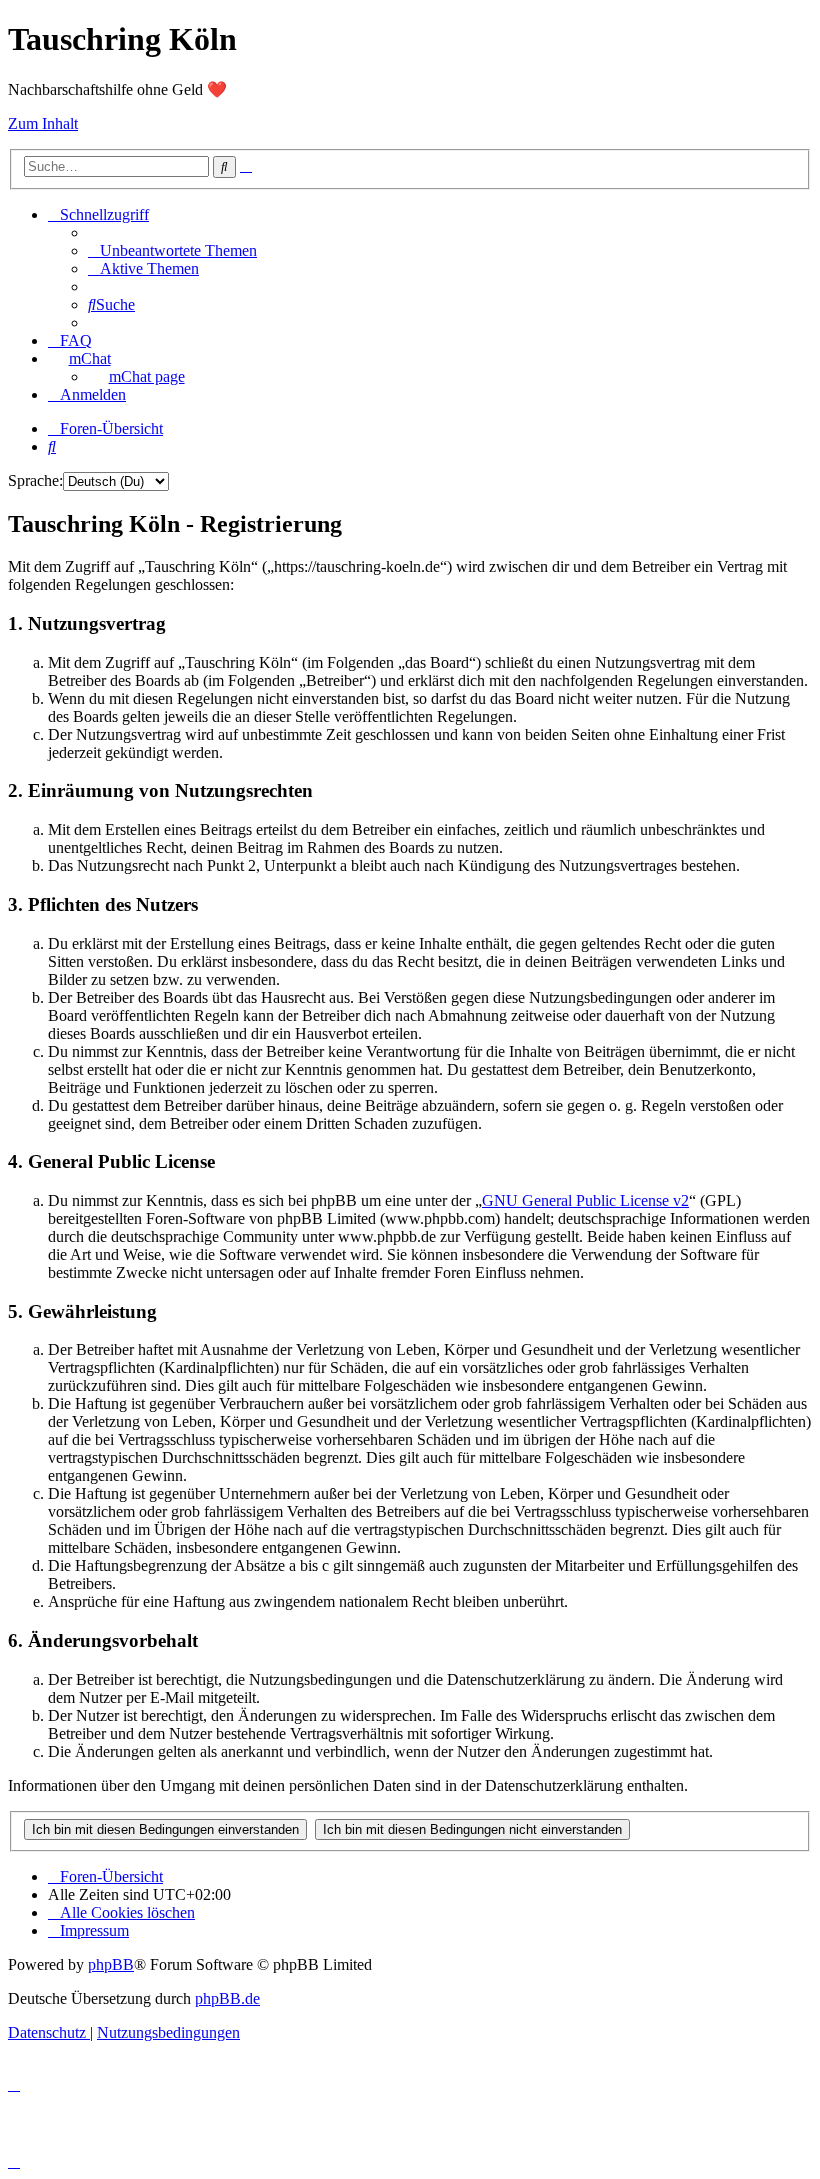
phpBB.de (227, 1998)
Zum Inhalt (43, 123)
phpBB (111, 1964)
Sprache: (35, 480)
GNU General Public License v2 (585, 1200)
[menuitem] (172, 250)
